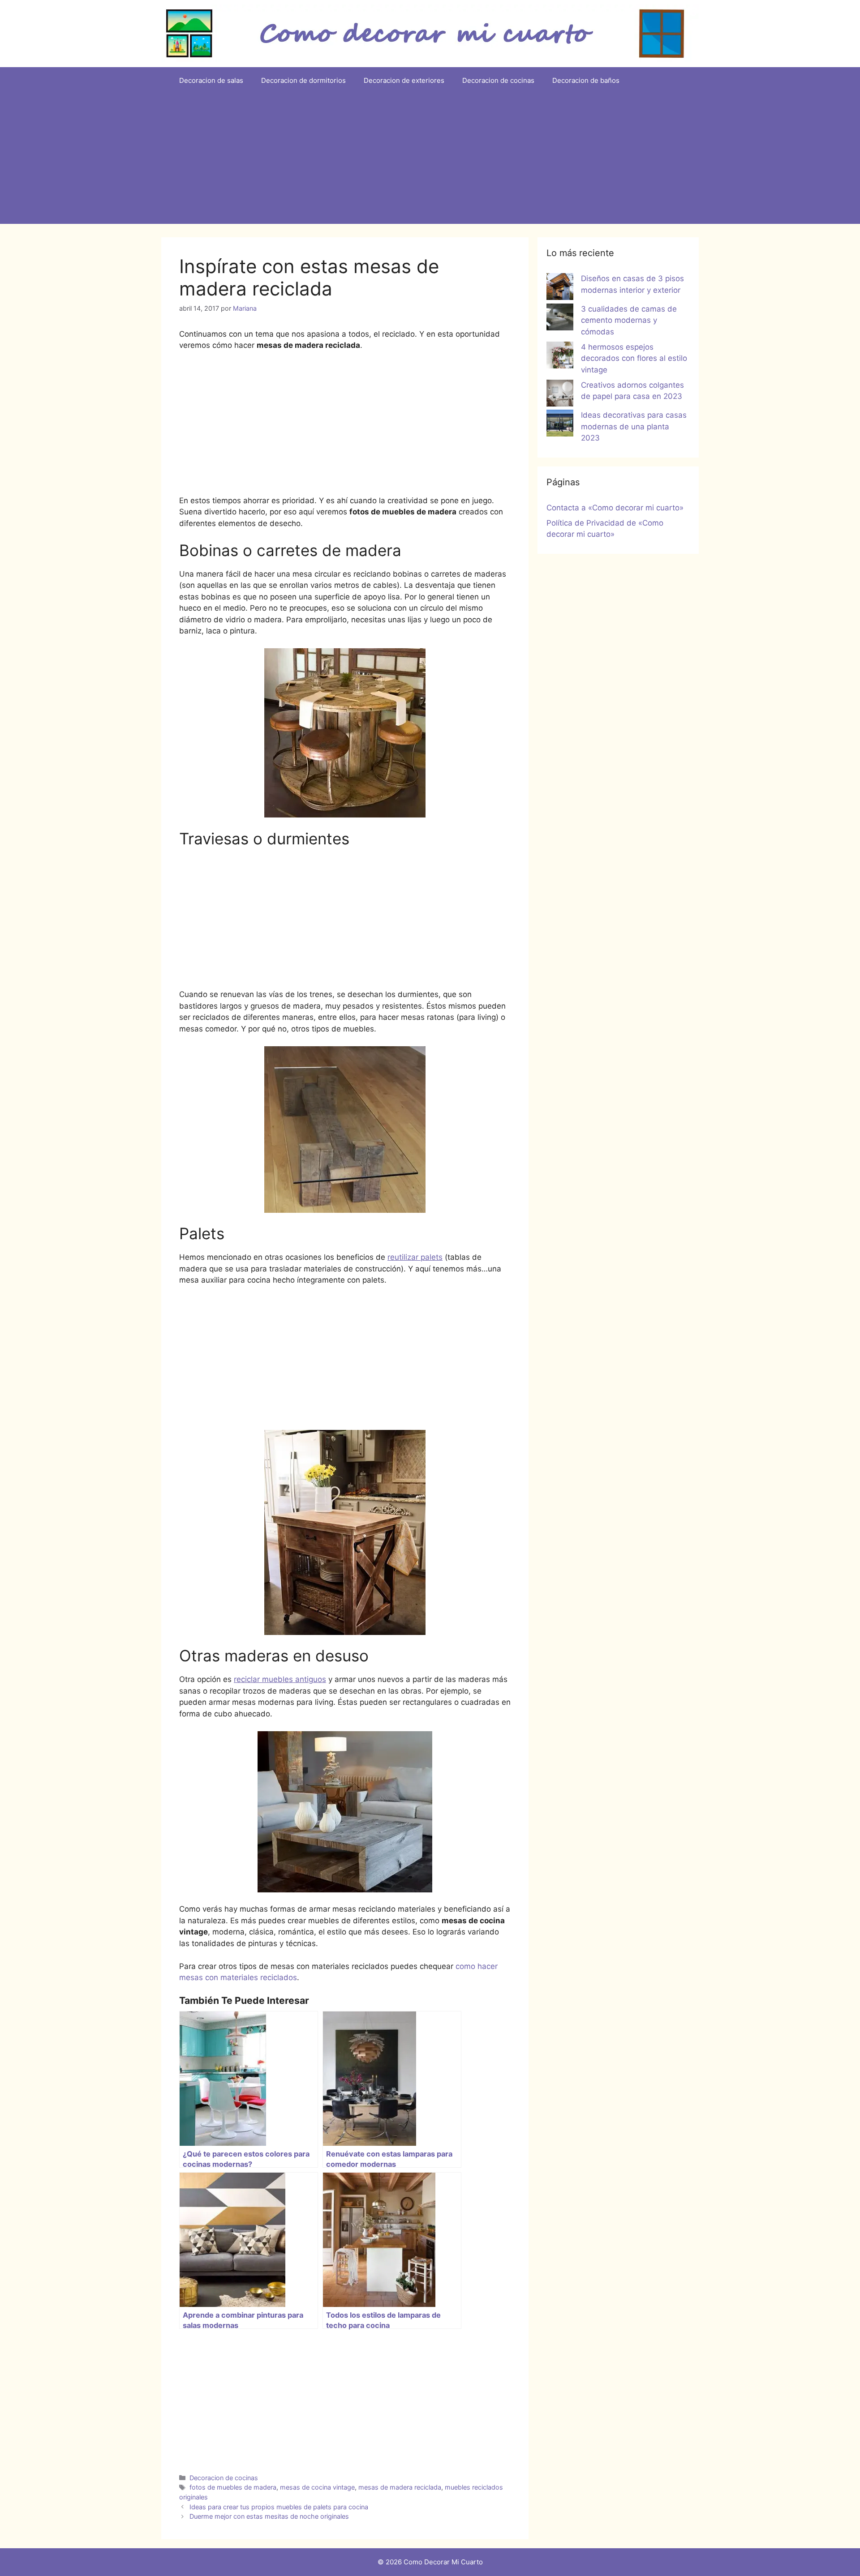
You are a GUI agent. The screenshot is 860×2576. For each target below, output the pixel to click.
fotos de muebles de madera (233, 2487)
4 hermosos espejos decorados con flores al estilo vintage (634, 358)
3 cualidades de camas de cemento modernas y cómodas (629, 320)
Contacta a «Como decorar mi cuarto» (615, 508)
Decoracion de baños (586, 80)
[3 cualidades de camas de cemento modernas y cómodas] (560, 319)
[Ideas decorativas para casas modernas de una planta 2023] (560, 425)
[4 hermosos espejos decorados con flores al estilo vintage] (560, 357)
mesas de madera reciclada (400, 2487)
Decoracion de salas (211, 80)
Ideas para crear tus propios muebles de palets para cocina (279, 2507)
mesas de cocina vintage (317, 2487)
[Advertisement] (430, 161)
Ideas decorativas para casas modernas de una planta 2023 (634, 426)
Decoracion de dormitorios (303, 80)
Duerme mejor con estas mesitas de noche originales (269, 2516)
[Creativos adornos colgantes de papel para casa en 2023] (560, 395)
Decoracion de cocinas (498, 80)
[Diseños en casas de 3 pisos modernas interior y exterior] (560, 288)
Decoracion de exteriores (404, 80)
